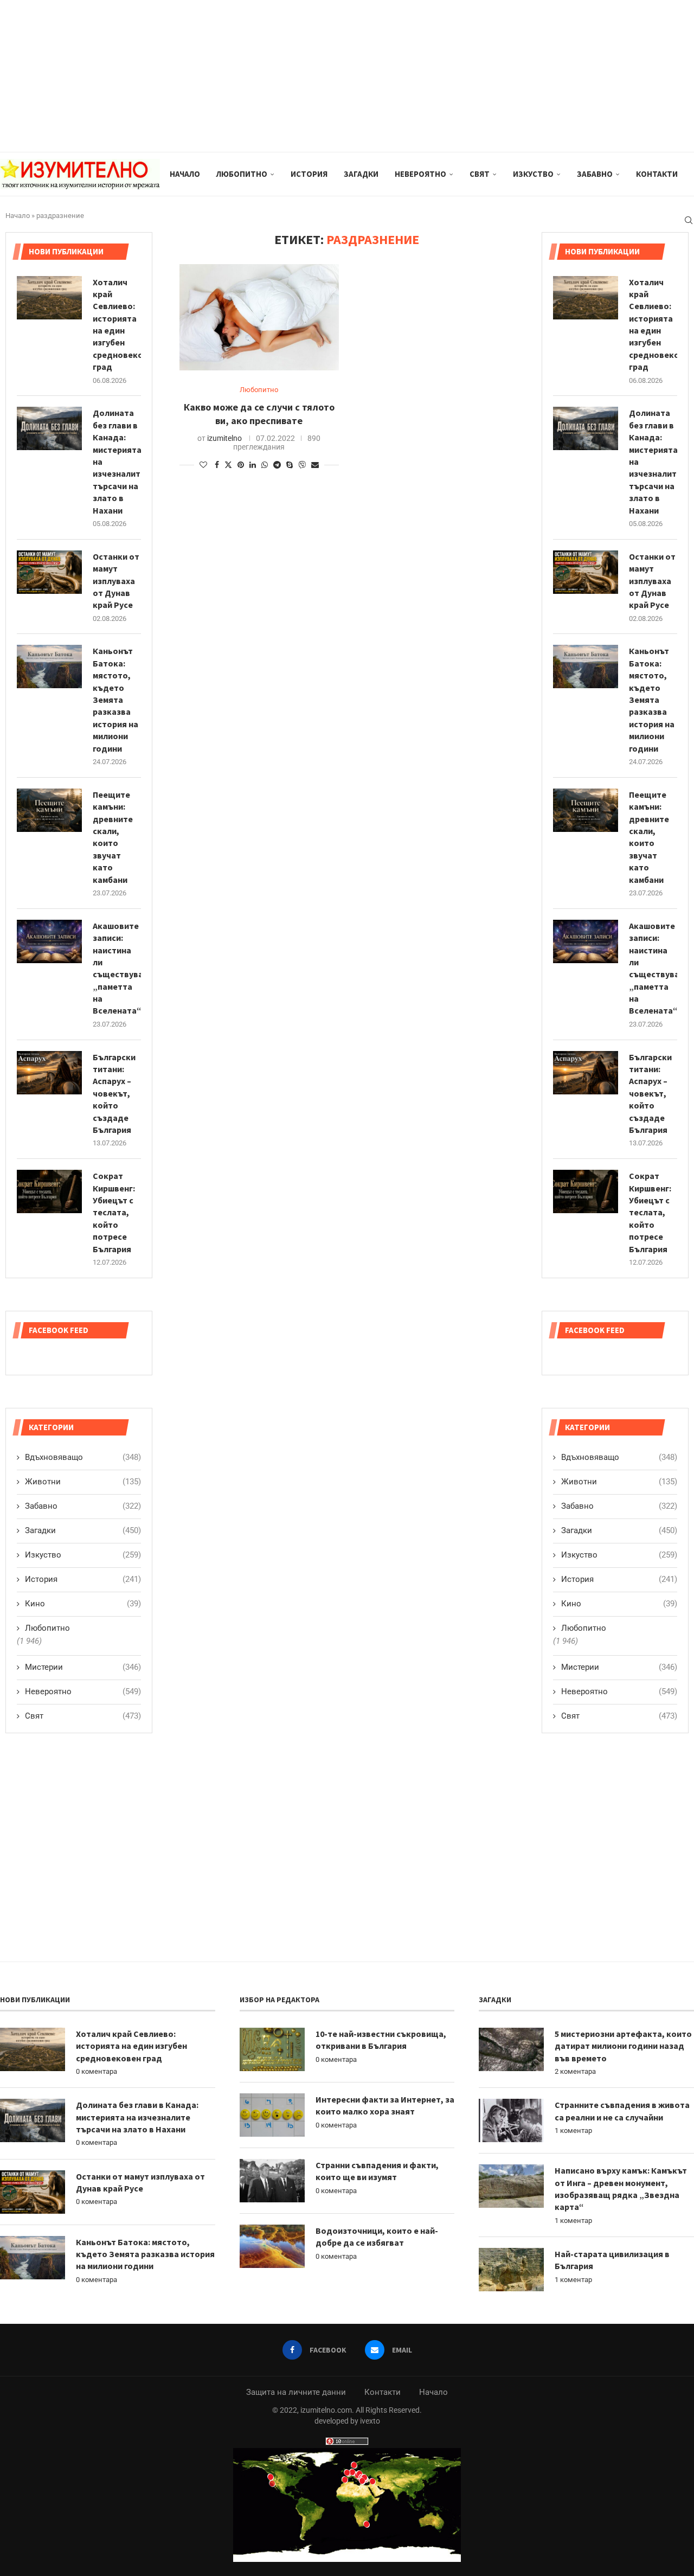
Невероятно (420, 174)
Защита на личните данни (296, 2392)
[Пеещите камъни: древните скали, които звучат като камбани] (586, 810)
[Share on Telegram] (277, 465)
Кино (619, 1604)
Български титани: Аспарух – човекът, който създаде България (650, 1093)
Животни (619, 1482)
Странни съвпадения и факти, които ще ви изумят (377, 2171)
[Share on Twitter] (228, 464)
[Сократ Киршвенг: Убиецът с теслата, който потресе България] (586, 1191)
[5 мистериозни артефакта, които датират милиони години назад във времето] (511, 2049)
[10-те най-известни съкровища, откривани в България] (272, 2049)
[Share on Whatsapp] (265, 465)
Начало (185, 174)
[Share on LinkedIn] (253, 465)
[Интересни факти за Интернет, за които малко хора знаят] (272, 2115)
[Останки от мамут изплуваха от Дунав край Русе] (586, 572)
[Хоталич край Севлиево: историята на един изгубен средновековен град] (586, 298)
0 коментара (97, 2071)
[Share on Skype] (290, 465)
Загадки (361, 174)
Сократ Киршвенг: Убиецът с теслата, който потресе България (650, 1212)
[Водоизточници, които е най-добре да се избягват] (272, 2246)
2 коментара (575, 2071)
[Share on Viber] (302, 464)
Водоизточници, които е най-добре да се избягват (377, 2237)
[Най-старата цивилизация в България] (511, 2270)
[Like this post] (203, 465)
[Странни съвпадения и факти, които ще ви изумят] (272, 2181)
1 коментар (573, 2130)
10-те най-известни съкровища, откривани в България (381, 2040)
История (309, 174)
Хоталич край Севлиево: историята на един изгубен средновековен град (653, 325)
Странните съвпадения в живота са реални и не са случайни (622, 2111)
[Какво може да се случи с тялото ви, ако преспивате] (259, 317)
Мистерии (619, 1667)
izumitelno (224, 438)
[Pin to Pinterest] (241, 465)
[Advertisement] (325, 76)
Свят (480, 174)
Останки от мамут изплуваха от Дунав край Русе (652, 581)
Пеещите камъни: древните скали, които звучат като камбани (649, 837)
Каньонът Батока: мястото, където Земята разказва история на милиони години (652, 699)
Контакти (657, 174)
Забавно (595, 174)
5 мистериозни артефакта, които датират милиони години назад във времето (623, 2046)
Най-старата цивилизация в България (612, 2260)
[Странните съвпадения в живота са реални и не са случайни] (511, 2120)
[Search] (689, 220)
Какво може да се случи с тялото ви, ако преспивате (259, 414)
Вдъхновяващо (619, 1457)
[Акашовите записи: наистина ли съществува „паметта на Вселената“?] (586, 941)
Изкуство (533, 174)
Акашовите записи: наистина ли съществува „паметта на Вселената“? (653, 968)
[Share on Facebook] (217, 465)
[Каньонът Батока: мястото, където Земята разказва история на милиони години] (586, 667)
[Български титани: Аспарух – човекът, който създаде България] (586, 1073)
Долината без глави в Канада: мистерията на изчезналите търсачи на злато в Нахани (653, 461)
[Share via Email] (315, 465)
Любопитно (242, 174)
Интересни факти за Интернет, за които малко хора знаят (385, 2105)
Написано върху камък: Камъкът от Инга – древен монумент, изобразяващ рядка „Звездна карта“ (621, 2189)
